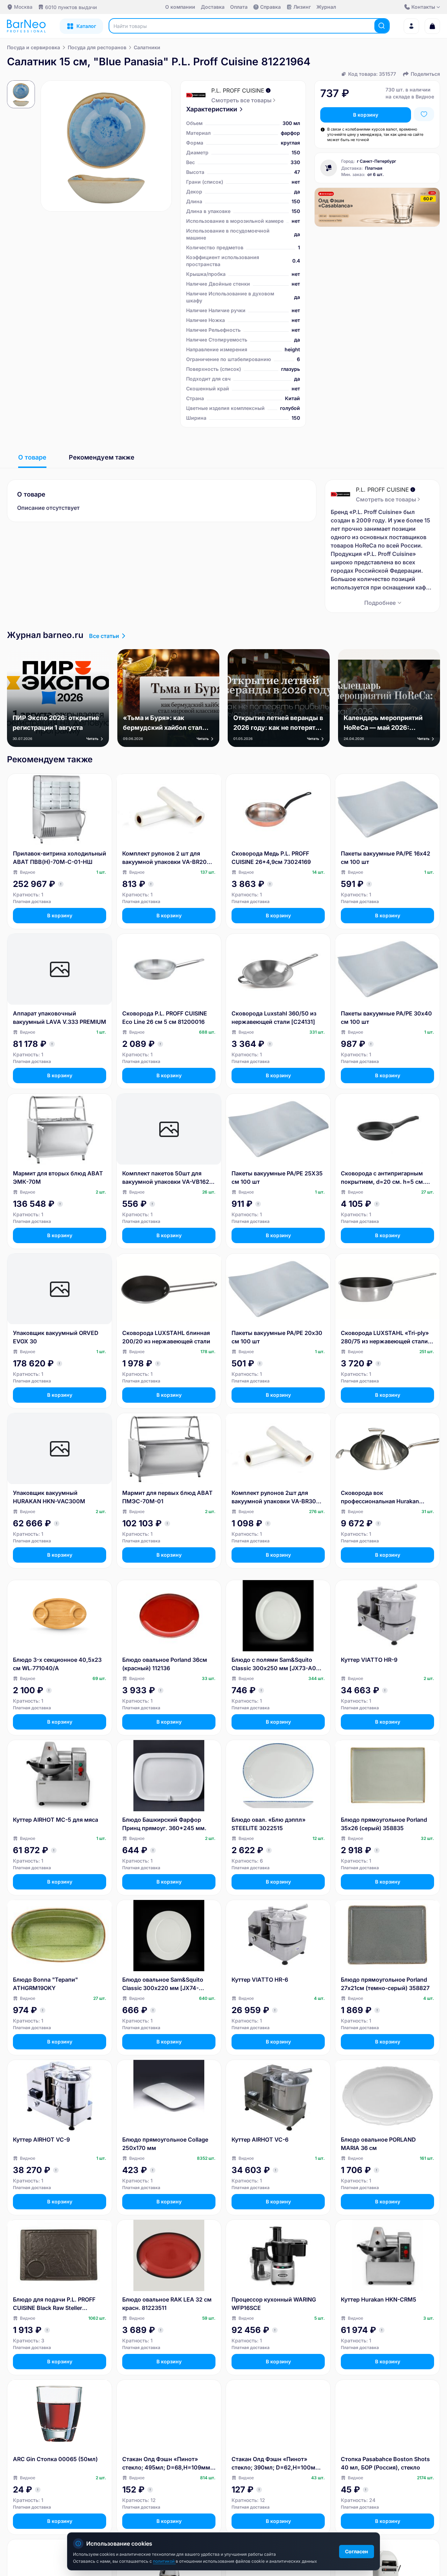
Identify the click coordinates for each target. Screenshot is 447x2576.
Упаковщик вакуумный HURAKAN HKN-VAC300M (49, 1497)
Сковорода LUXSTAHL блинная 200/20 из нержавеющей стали (166, 1337)
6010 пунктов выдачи (71, 7)
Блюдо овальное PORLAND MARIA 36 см (378, 2144)
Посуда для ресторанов (97, 47)
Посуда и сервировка (34, 47)
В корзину (366, 115)
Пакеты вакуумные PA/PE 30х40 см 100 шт (386, 1018)
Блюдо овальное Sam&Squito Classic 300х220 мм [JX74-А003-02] (163, 1984)
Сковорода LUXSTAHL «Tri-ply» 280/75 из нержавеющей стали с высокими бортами (387, 1337)
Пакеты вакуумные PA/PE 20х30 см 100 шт (277, 1337)
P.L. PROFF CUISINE (238, 90)
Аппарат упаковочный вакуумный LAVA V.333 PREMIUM (60, 1018)
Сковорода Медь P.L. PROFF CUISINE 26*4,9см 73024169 (271, 858)
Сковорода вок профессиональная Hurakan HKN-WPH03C (380, 1497)
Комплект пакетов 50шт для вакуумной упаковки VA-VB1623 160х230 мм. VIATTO (167, 1178)
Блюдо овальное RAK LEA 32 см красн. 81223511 (167, 2304)
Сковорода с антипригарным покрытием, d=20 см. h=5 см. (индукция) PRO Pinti (383, 1178)
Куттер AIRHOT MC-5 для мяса (56, 1820)
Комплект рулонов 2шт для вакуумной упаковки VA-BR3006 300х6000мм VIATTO (277, 1497)
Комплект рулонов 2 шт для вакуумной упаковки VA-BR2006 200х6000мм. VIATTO (168, 858)
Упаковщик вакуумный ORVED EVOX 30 (56, 1337)
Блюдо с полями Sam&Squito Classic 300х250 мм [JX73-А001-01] (278, 1664)
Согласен (357, 2551)
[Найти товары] (382, 26)
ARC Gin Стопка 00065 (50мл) (55, 2459)
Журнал (326, 7)
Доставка (213, 7)
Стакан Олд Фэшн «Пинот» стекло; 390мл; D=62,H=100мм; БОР (277, 2464)
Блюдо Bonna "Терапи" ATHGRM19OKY (45, 1984)
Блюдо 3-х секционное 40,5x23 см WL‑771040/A (57, 1664)
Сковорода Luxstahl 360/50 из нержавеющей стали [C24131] (274, 1018)
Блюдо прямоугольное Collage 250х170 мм (165, 2144)
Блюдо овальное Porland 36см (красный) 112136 (165, 1664)
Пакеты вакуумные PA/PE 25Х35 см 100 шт (277, 1177)
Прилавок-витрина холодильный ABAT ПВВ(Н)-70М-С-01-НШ (60, 858)
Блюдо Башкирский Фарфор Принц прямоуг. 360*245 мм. (164, 1824)
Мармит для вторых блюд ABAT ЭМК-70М (58, 1177)
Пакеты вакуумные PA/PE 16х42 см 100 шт (386, 858)
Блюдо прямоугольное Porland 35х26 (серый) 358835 (384, 1824)
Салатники (147, 47)
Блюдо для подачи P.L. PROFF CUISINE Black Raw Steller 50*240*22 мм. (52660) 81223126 (54, 2304)
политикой (164, 2561)
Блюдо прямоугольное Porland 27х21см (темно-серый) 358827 (385, 1984)
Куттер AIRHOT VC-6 (260, 2140)
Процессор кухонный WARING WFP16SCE (274, 2304)
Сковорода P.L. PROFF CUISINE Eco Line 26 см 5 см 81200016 (165, 1018)
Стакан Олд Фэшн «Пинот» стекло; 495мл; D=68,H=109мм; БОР (167, 2464)
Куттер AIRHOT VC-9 (41, 2140)
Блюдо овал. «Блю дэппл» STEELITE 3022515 (269, 1824)
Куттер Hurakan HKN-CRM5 (379, 2299)
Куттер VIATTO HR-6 (260, 1980)
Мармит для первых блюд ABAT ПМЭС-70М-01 (167, 1497)
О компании (180, 7)
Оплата (239, 7)
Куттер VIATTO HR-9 (369, 1660)
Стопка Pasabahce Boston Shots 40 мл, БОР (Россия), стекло (385, 2463)
